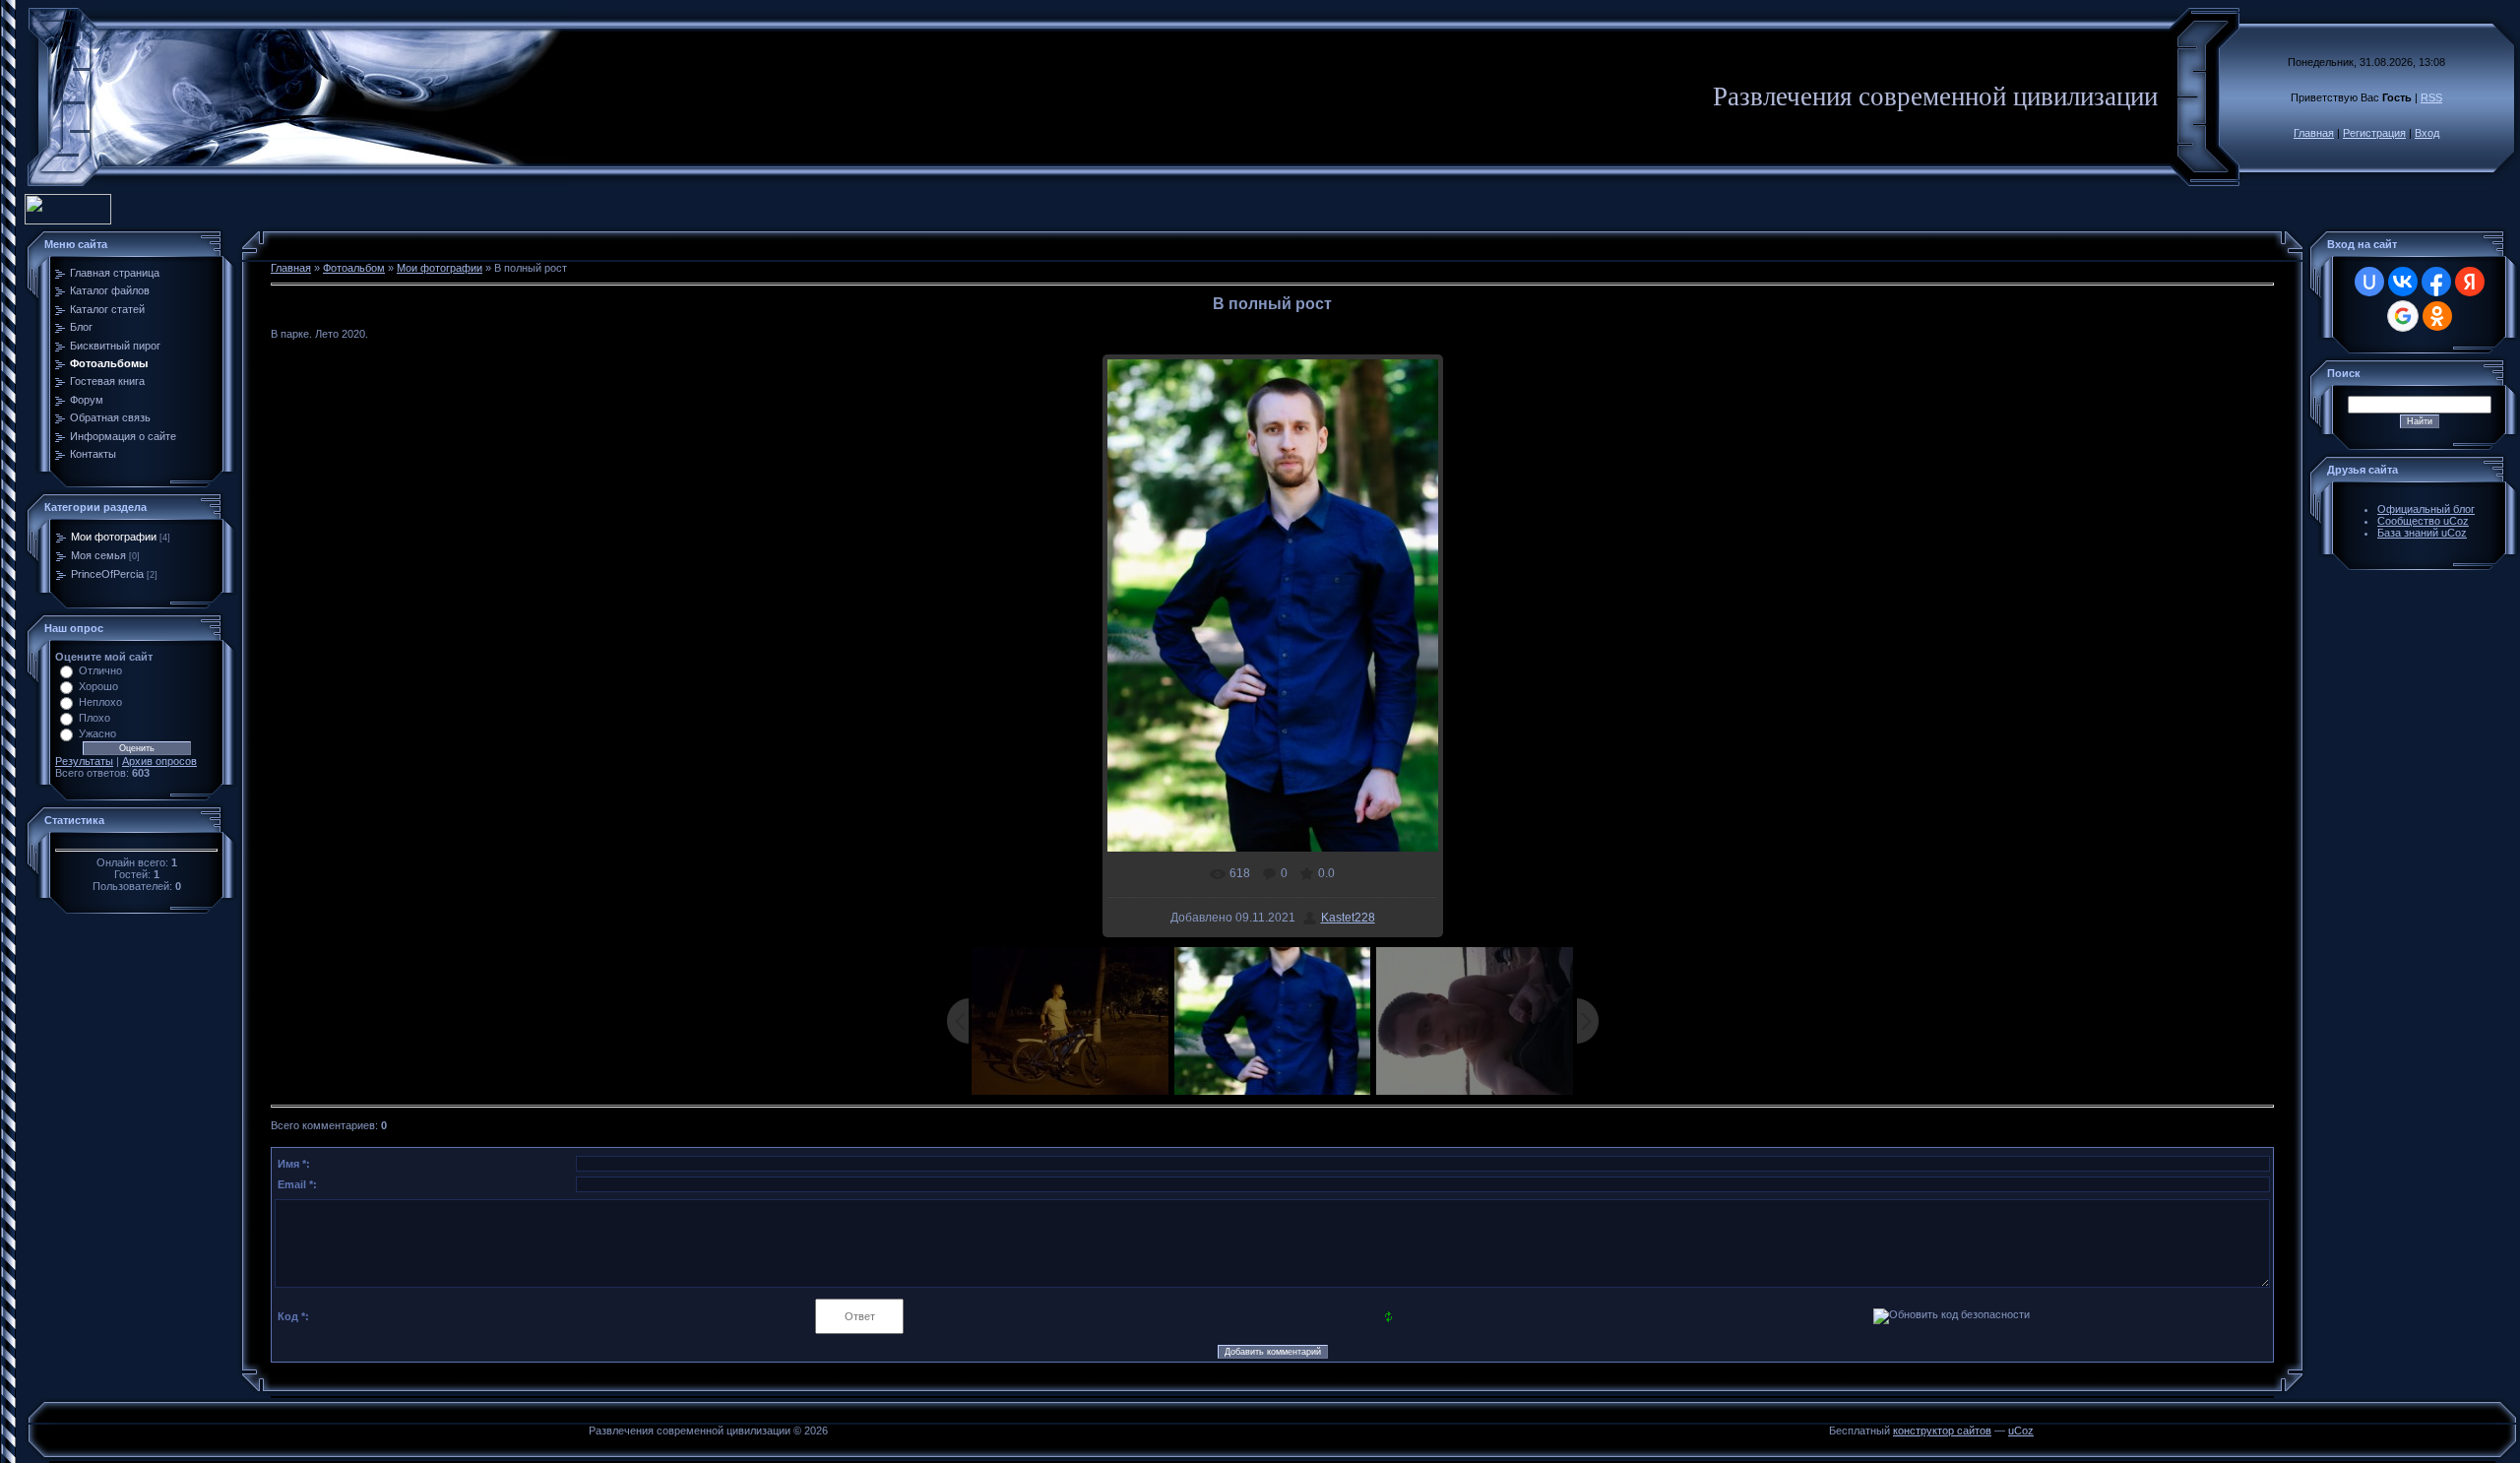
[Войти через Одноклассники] (2437, 316)
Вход (2427, 133)
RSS (2431, 97)
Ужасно (97, 733)
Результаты (84, 761)
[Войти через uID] (2369, 282)
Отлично (100, 670)
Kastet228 (1348, 918)
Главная (2314, 133)
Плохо (94, 718)
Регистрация (2374, 133)
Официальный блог (2426, 509)
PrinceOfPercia (107, 574)
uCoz (2021, 1431)
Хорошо (98, 686)
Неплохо (100, 702)
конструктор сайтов (1942, 1431)
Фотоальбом (354, 268)
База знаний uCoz (2422, 533)
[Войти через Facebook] (2436, 282)
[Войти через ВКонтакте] (2403, 282)
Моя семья (98, 555)
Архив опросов (159, 761)
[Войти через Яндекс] (2470, 282)
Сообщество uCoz (2423, 521)
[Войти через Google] (2403, 316)
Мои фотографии (114, 537)
